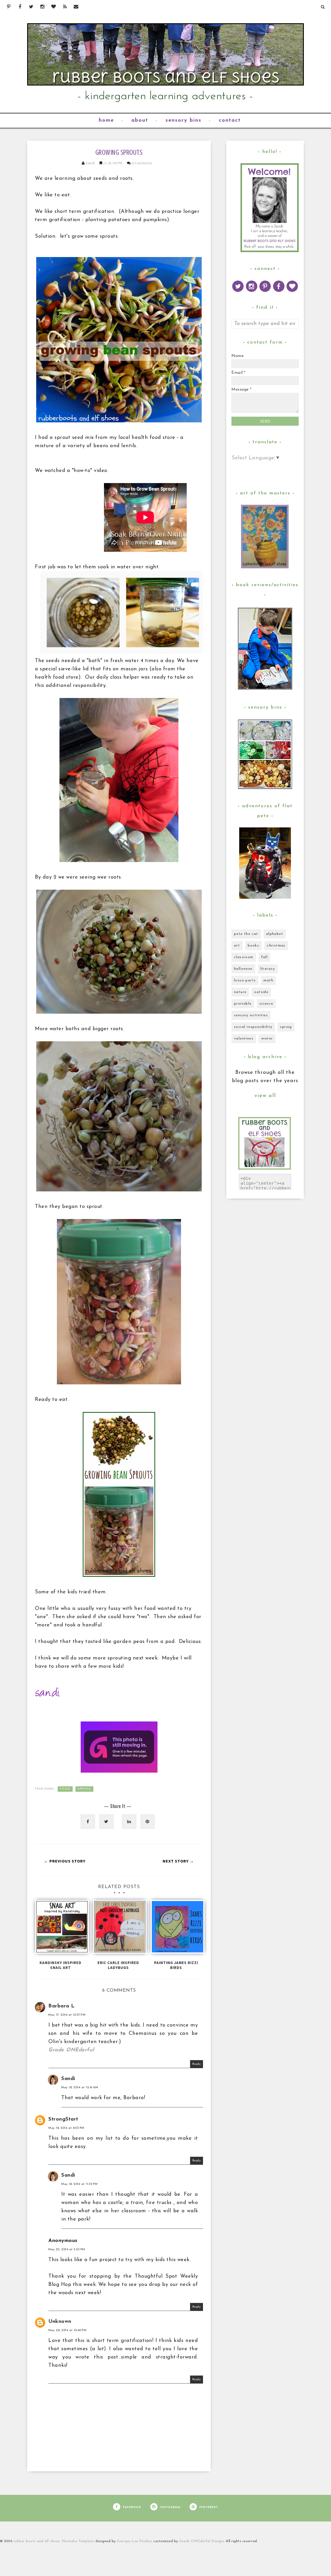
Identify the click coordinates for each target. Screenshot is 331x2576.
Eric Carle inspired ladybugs (118, 1965)
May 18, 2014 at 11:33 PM (79, 2184)
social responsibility (253, 1027)
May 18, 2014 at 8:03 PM (66, 2128)
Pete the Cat (246, 934)
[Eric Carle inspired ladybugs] (119, 1929)
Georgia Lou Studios (135, 2541)
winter (267, 1039)
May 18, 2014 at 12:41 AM (80, 2088)
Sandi (91, 163)
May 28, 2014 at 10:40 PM (67, 2330)
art (237, 946)
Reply (197, 2064)
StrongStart (63, 2119)
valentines (244, 1039)
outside (261, 992)
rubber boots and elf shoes (37, 2541)
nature (240, 992)
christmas (276, 946)
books (253, 946)
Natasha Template (78, 2541)
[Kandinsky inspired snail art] (61, 1929)
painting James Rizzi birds (176, 1965)
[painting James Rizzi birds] (176, 1929)
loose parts (245, 980)
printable (243, 1004)
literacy (268, 969)
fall (265, 957)
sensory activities (251, 1015)
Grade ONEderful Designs (202, 2541)
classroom (244, 957)
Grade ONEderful (71, 2050)
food (65, 1789)
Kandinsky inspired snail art (61, 1965)
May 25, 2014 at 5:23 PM (67, 2249)
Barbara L (62, 2006)
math (268, 980)
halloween (243, 969)
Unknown (60, 2322)
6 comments (142, 163)
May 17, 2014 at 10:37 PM (67, 2015)
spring (84, 1789)
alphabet (275, 934)
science (266, 1004)
